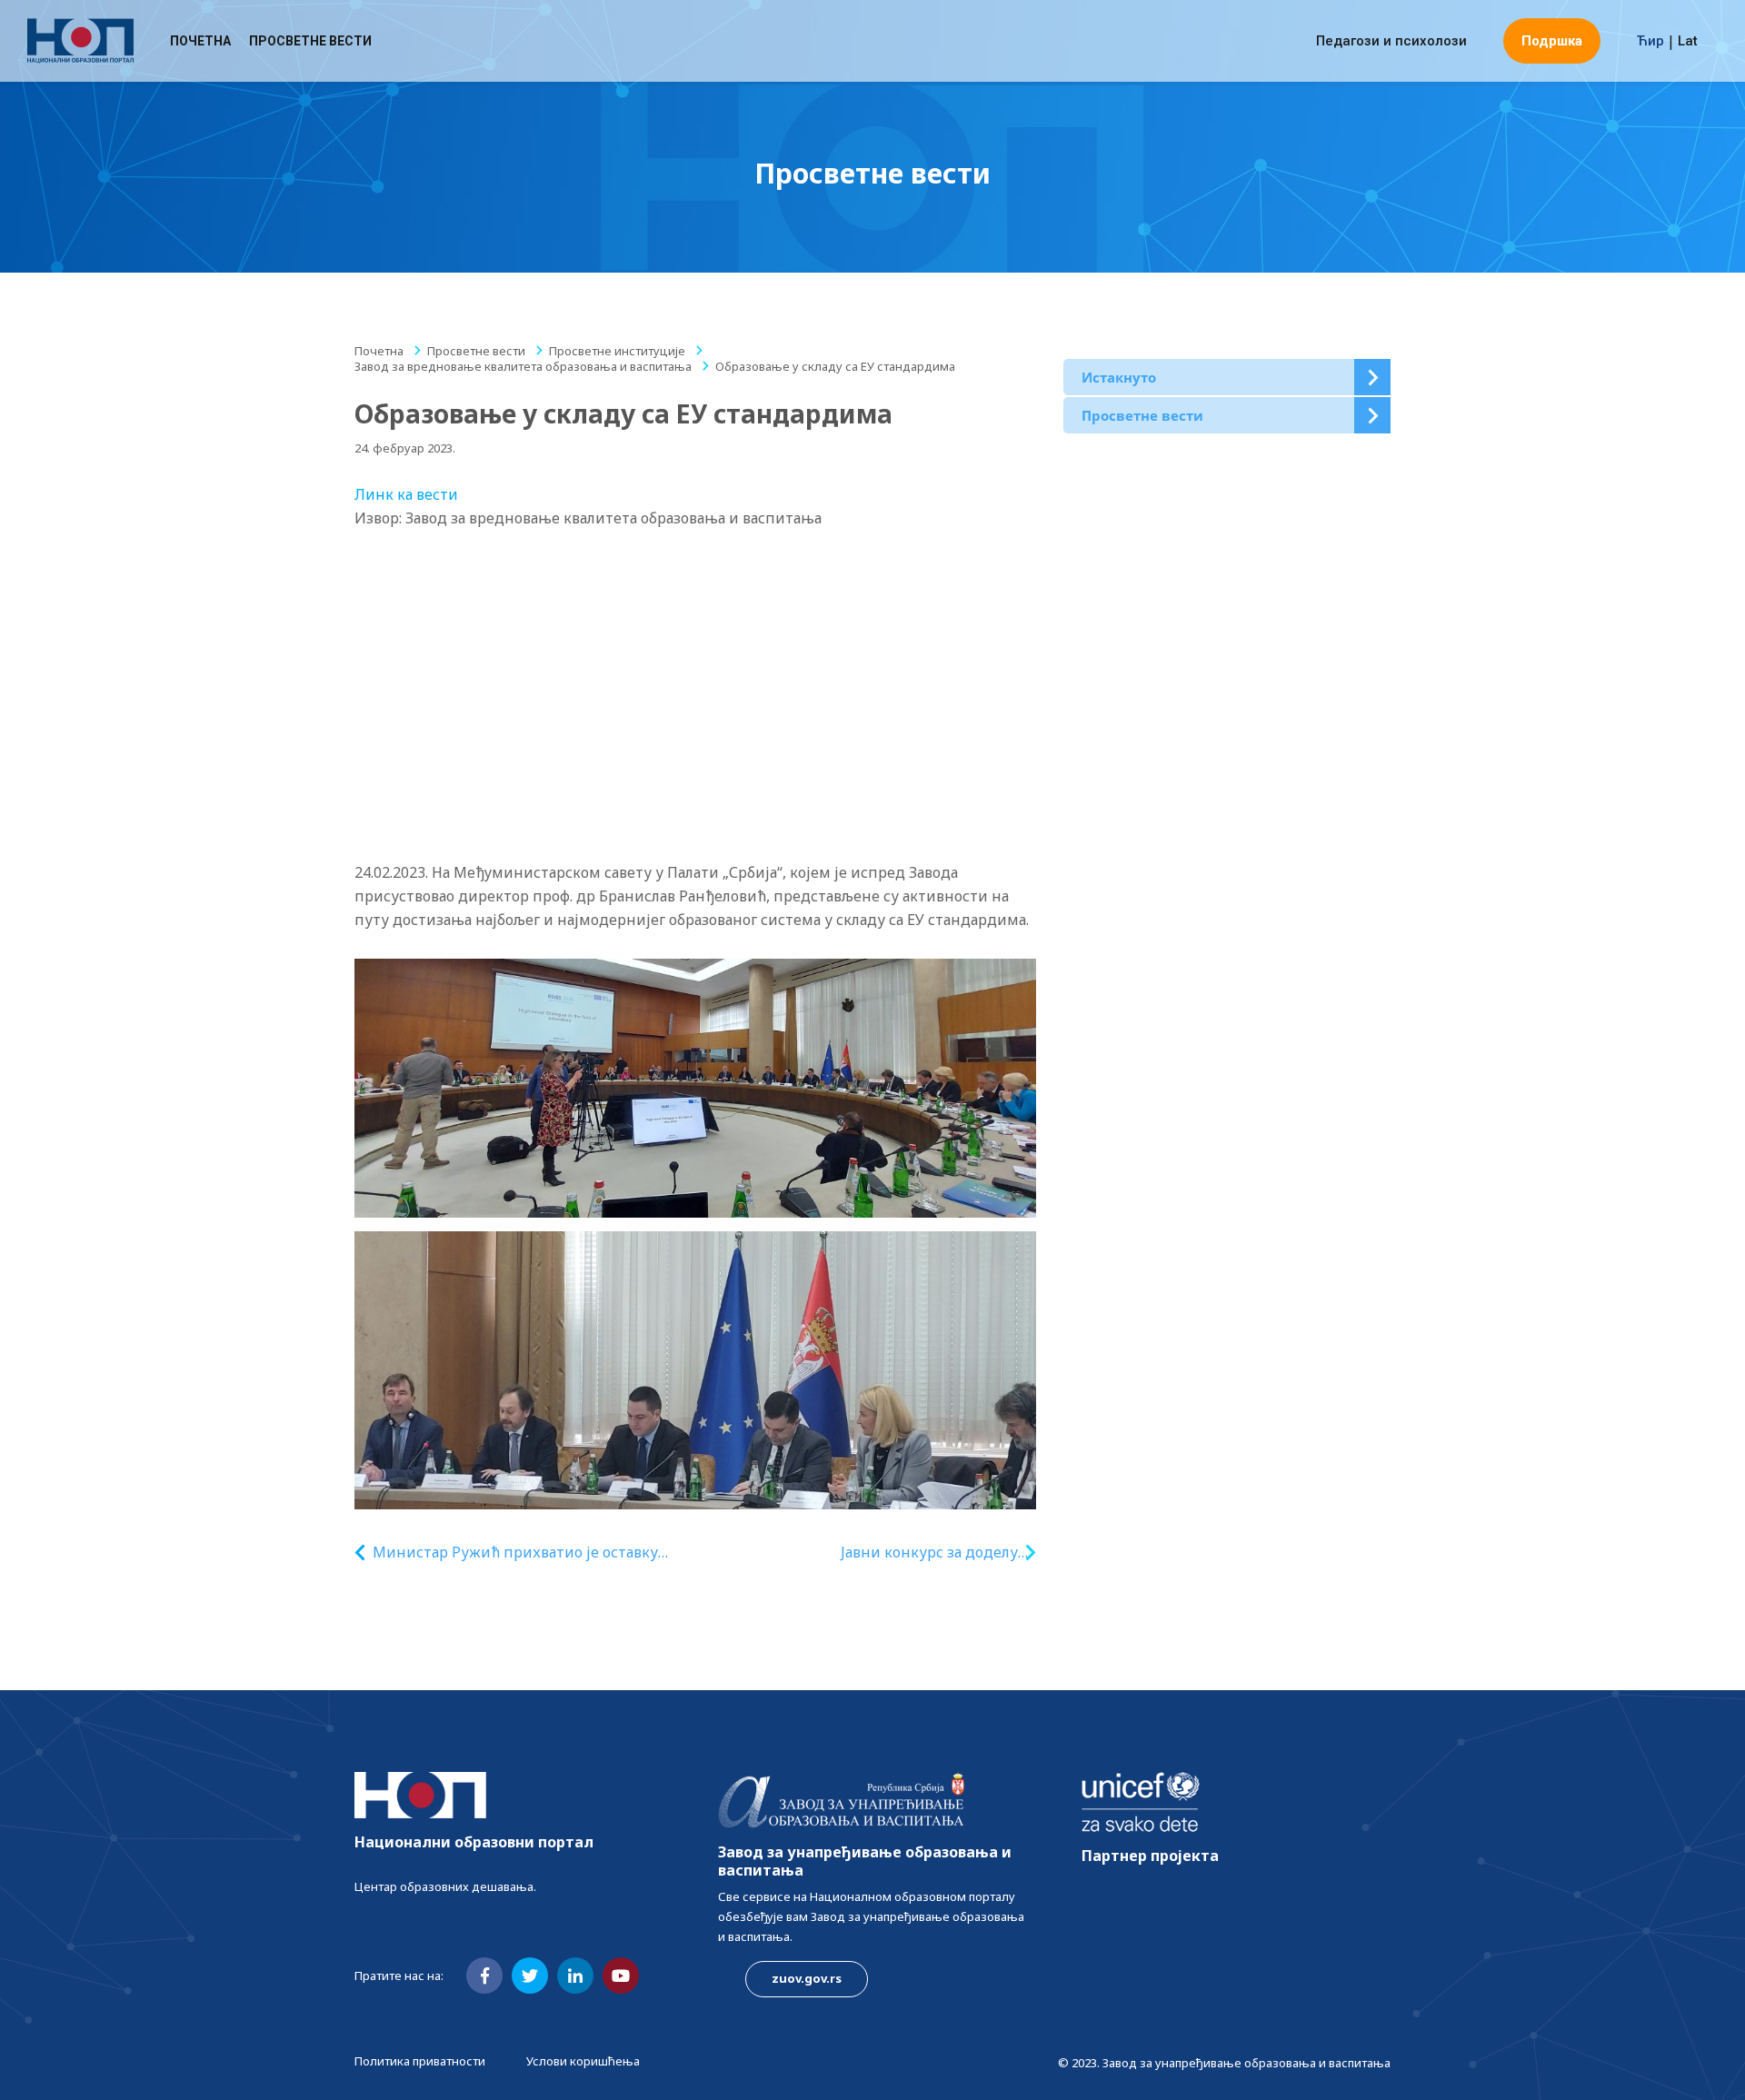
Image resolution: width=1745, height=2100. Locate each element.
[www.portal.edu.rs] (80, 41)
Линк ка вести (406, 494)
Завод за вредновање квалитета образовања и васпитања (523, 366)
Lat (1688, 41)
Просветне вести (310, 41)
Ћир (1650, 41)
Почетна (200, 41)
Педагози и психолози (1391, 41)
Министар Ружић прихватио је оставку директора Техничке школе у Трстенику (521, 1553)
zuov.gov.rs (807, 1978)
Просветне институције (617, 351)
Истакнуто (1119, 377)
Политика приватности (420, 2061)
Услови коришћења (583, 2061)
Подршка (1552, 41)
